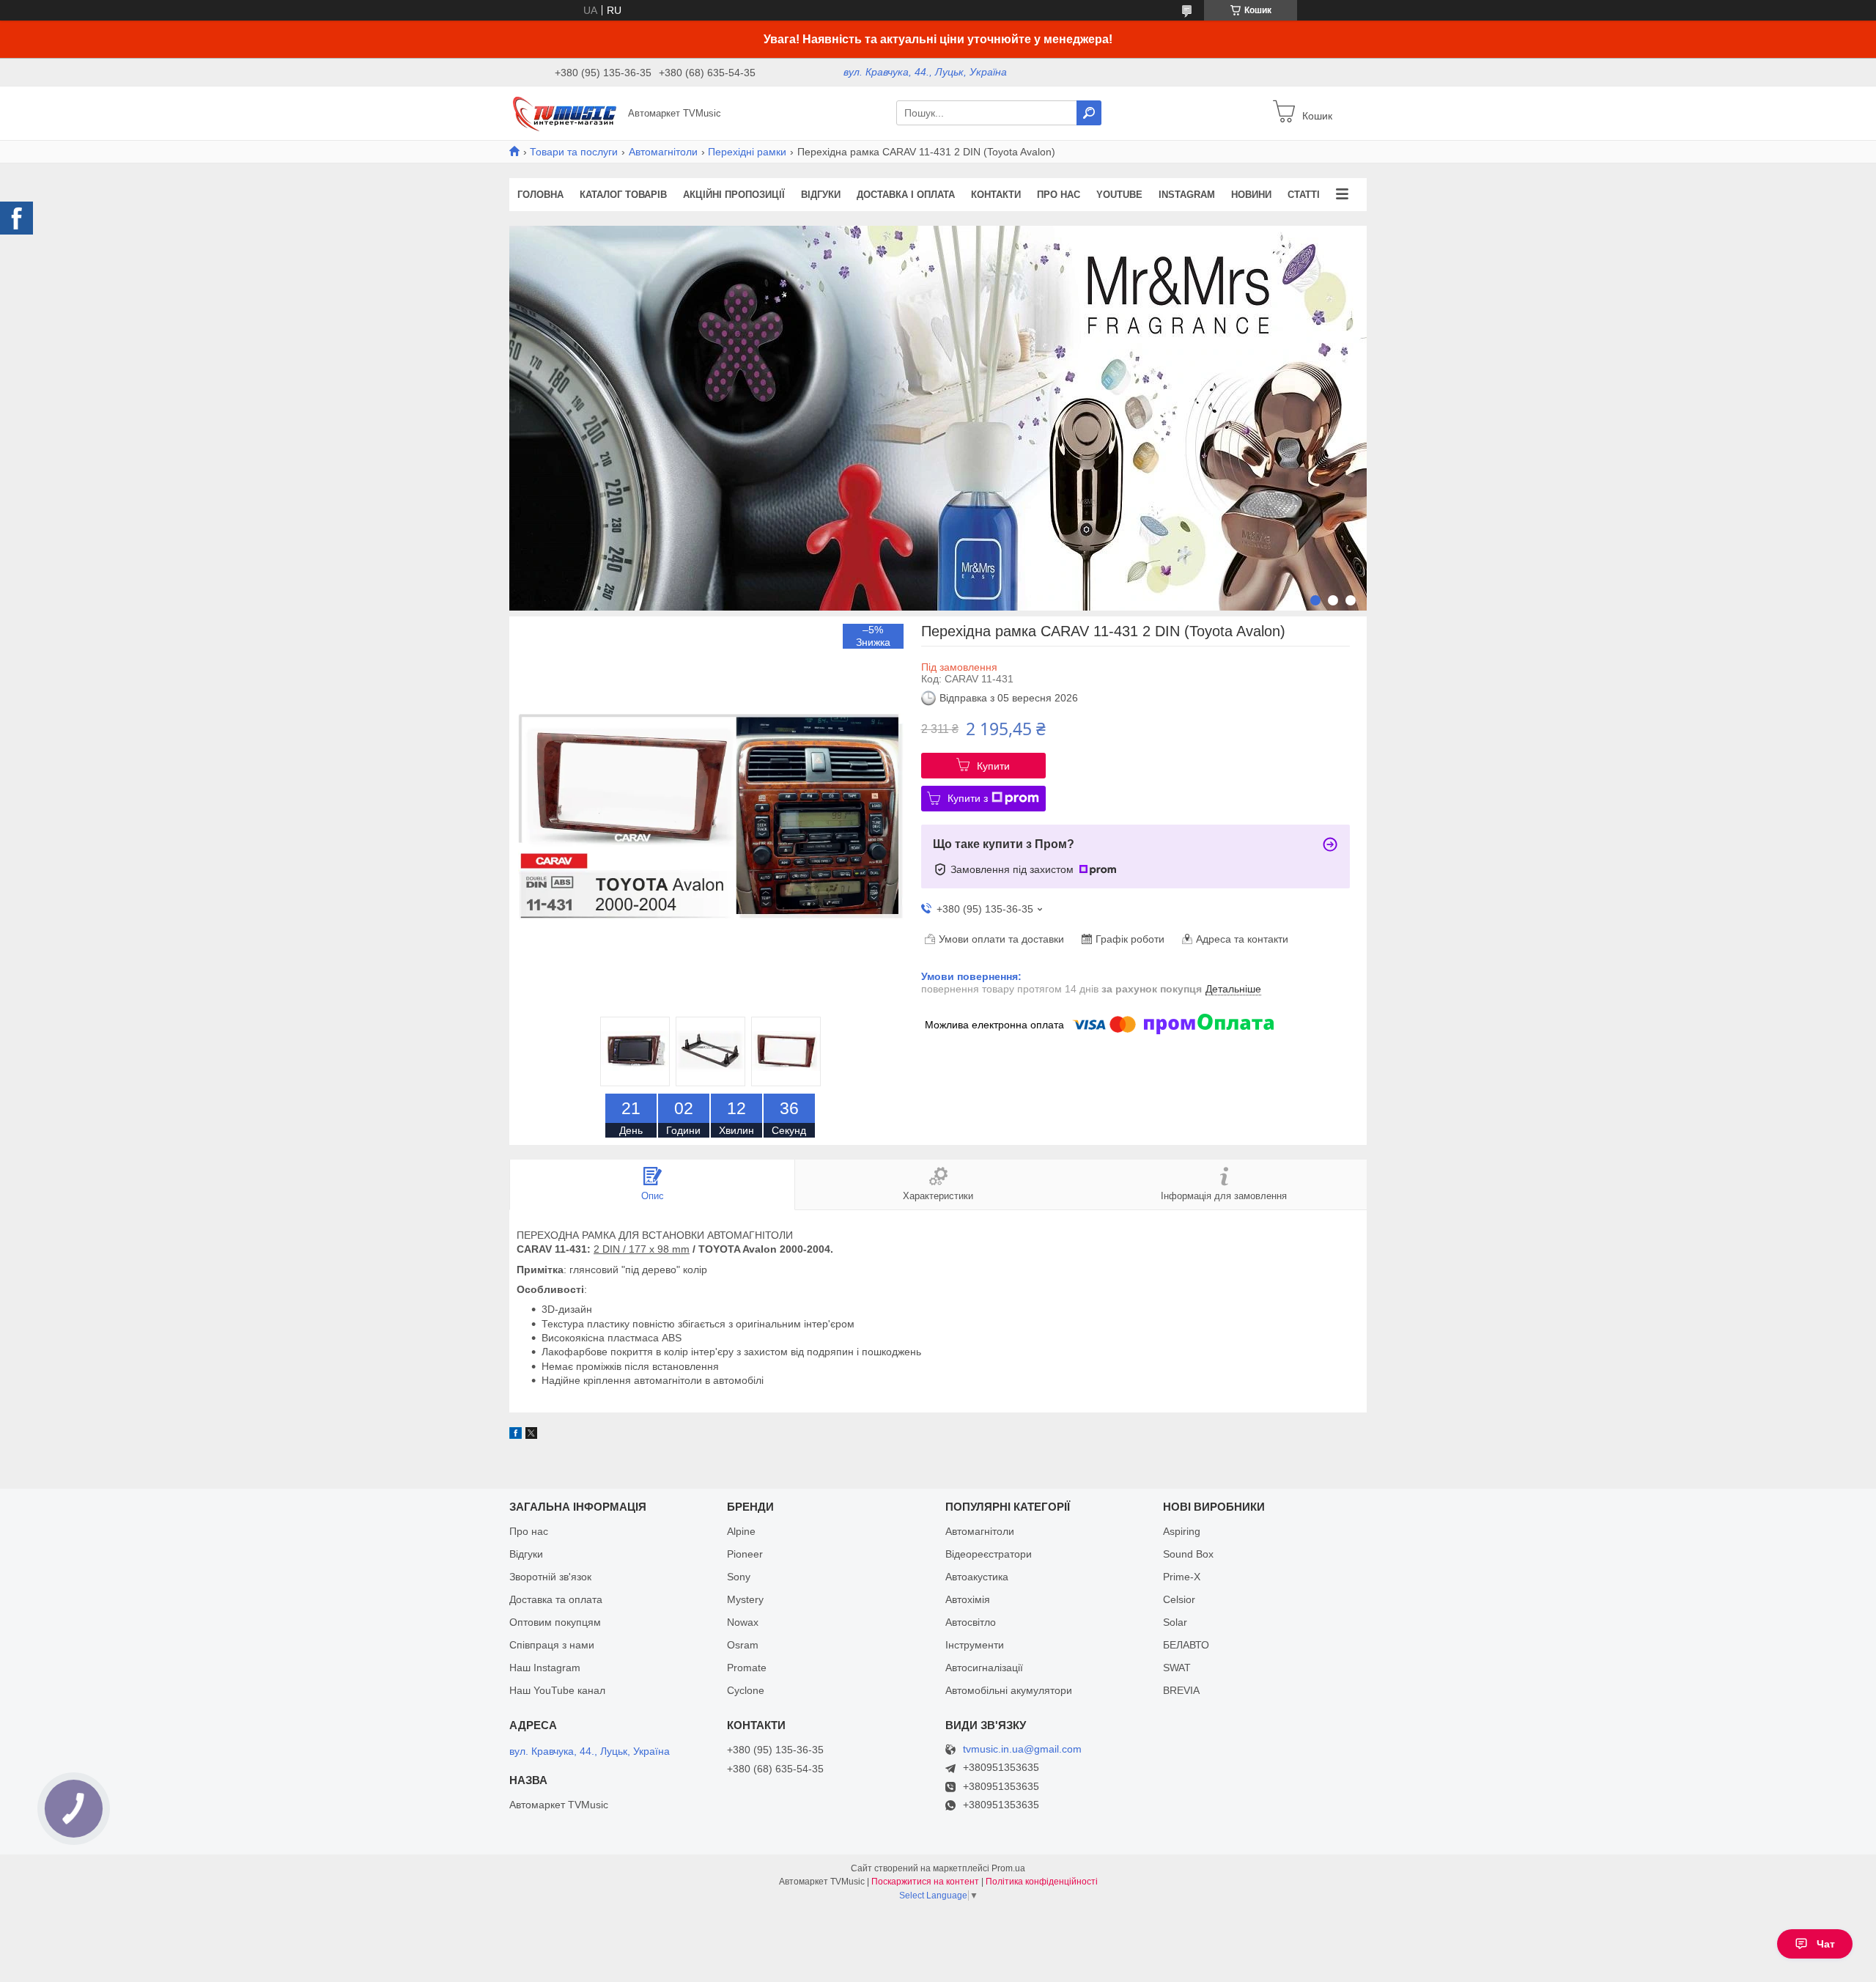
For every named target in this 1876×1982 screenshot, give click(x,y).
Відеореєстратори (989, 1554)
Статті (1304, 195)
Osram (743, 1645)
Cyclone (746, 1690)
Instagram (1187, 195)
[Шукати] (1089, 113)
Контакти (996, 195)
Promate (747, 1668)
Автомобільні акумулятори (1009, 1690)
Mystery (745, 1599)
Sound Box (1188, 1554)
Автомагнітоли (663, 152)
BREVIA (1181, 1690)
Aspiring (1182, 1531)
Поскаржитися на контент (925, 1882)
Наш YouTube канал (557, 1690)
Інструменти (975, 1645)
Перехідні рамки (747, 152)
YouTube (1119, 195)
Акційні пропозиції (734, 195)
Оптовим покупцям (555, 1622)
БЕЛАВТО (1186, 1645)
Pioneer (745, 1554)
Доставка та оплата (556, 1599)
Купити (993, 766)
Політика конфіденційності (1042, 1882)
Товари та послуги (574, 152)
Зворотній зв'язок (550, 1577)
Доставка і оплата (906, 195)
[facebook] (516, 1435)
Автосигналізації (984, 1668)
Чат (1826, 1944)
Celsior (1179, 1599)
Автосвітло (971, 1622)
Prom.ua (1008, 1868)
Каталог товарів (623, 195)
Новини (1251, 195)
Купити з (968, 798)
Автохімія (968, 1599)
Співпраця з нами (552, 1645)
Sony (739, 1577)
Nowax (743, 1622)
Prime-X (1182, 1577)
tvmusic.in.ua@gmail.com (1022, 1749)
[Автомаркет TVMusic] (564, 112)
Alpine (741, 1531)
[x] (531, 1435)
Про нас (1059, 195)
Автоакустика (977, 1577)
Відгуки (821, 195)
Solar (1175, 1622)
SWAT (1177, 1668)
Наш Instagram (545, 1668)
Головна (540, 195)
